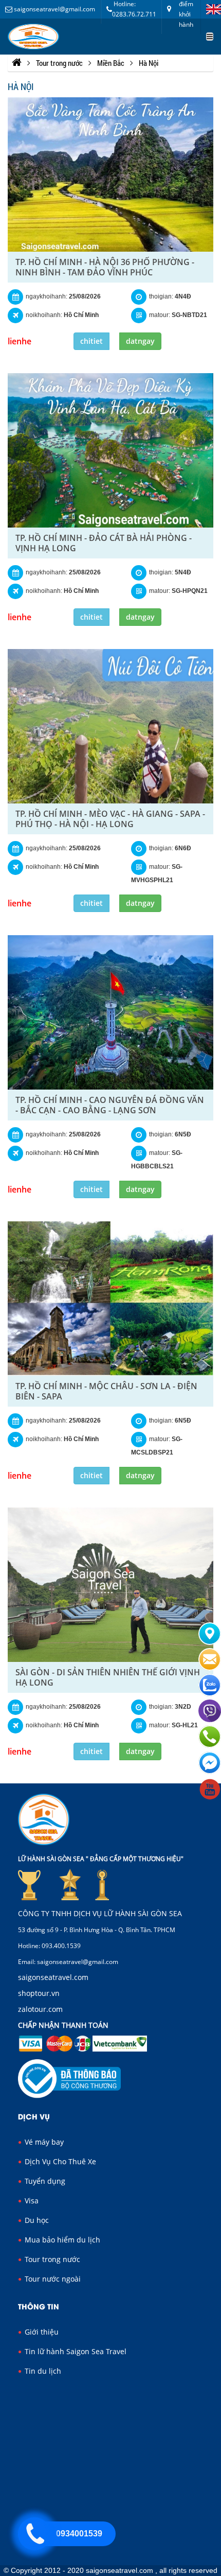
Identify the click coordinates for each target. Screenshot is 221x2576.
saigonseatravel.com (53, 1977)
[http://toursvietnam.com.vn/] (17, 63)
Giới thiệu (41, 2332)
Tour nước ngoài (52, 2279)
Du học (36, 2220)
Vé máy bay (43, 2142)
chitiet (91, 341)
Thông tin (39, 2306)
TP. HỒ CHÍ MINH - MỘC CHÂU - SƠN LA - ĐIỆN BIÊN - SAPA (106, 1391)
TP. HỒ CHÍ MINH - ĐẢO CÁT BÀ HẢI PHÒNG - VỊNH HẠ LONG (104, 543)
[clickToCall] (210, 1643)
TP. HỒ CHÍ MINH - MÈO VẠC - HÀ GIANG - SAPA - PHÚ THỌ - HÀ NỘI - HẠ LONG (110, 819)
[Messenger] (210, 1773)
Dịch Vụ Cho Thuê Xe (59, 2161)
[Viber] (210, 1720)
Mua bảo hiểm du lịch (61, 2240)
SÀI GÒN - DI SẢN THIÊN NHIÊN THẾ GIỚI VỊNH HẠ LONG (108, 1677)
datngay (140, 341)
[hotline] (34, 2534)
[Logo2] (33, 37)
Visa (31, 2201)
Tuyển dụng (44, 2181)
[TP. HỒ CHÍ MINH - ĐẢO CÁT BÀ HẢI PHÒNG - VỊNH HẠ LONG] (110, 450)
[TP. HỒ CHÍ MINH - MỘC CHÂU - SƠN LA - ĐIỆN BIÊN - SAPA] (110, 1299)
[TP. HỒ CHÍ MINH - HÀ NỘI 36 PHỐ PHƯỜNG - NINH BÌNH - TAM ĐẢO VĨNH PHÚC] (110, 174)
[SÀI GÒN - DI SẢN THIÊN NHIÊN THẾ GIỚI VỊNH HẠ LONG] (110, 1585)
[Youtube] (210, 1798)
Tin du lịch (42, 2371)
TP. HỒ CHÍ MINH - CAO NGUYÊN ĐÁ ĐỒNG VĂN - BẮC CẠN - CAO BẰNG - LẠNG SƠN (110, 1105)
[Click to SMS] (210, 1669)
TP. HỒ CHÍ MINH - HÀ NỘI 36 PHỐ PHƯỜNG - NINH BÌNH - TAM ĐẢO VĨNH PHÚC (105, 267)
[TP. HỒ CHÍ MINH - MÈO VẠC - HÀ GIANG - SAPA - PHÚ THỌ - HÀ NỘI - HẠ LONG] (110, 726)
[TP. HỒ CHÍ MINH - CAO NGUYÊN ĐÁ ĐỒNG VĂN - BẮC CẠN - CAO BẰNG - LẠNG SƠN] (110, 1012)
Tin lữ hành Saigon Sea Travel (75, 2351)
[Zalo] (210, 1694)
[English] (211, 9)
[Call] (210, 1746)
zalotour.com (40, 2009)
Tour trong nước (51, 2259)
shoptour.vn (39, 1993)
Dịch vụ (34, 2116)
